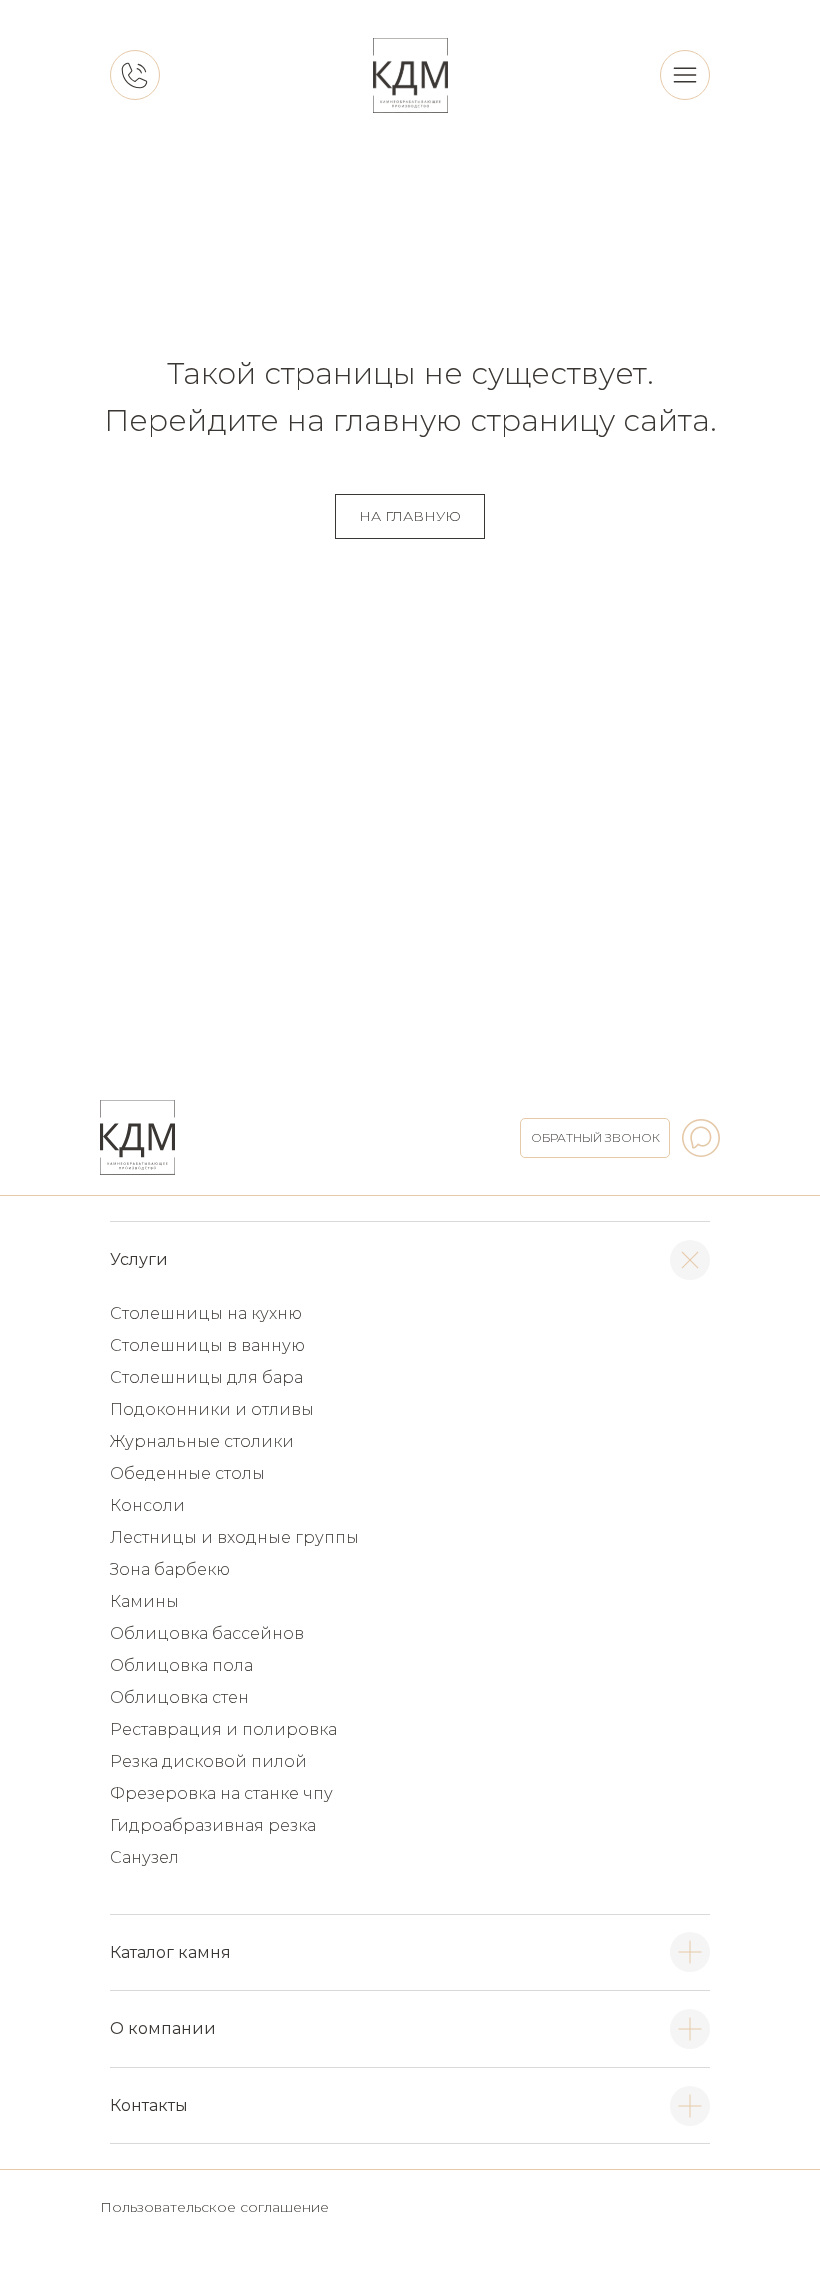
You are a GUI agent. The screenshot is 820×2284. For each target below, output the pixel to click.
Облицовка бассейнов (207, 1633)
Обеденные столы (187, 1473)
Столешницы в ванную (207, 1345)
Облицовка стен (179, 1697)
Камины (144, 1601)
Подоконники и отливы (212, 1409)
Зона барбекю (170, 1569)
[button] (595, 1138)
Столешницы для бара (206, 1377)
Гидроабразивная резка (213, 1825)
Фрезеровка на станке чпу (221, 1793)
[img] (410, 75)
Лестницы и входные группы (234, 1537)
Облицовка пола (181, 1665)
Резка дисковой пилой (208, 1761)
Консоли (147, 1505)
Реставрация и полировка (223, 1729)
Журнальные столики (202, 1441)
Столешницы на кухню (206, 1313)
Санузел (144, 1857)
